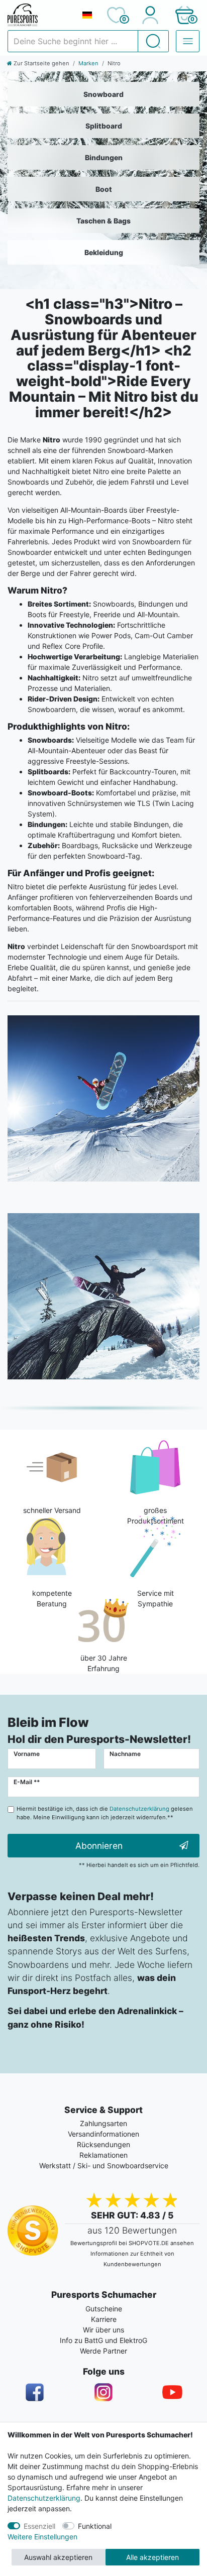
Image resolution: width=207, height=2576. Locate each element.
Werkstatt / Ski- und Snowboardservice (104, 2165)
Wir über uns (103, 2330)
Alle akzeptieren (152, 2557)
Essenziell (39, 2526)
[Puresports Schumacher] (40, 15)
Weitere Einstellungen (42, 2537)
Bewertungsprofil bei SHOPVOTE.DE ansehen (132, 2243)
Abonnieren (99, 1846)
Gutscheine (104, 2309)
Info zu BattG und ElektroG (103, 2340)
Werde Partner (103, 2351)
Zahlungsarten (103, 2123)
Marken (88, 63)
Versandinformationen (103, 2134)
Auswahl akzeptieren (58, 2557)
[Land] (87, 15)
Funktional (95, 2526)
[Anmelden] (150, 15)
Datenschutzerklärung (44, 2498)
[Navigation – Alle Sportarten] (188, 41)
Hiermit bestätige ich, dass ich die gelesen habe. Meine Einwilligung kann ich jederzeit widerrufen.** (105, 1813)
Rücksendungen (103, 2144)
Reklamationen (103, 2155)
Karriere (104, 2319)
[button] (184, 15)
